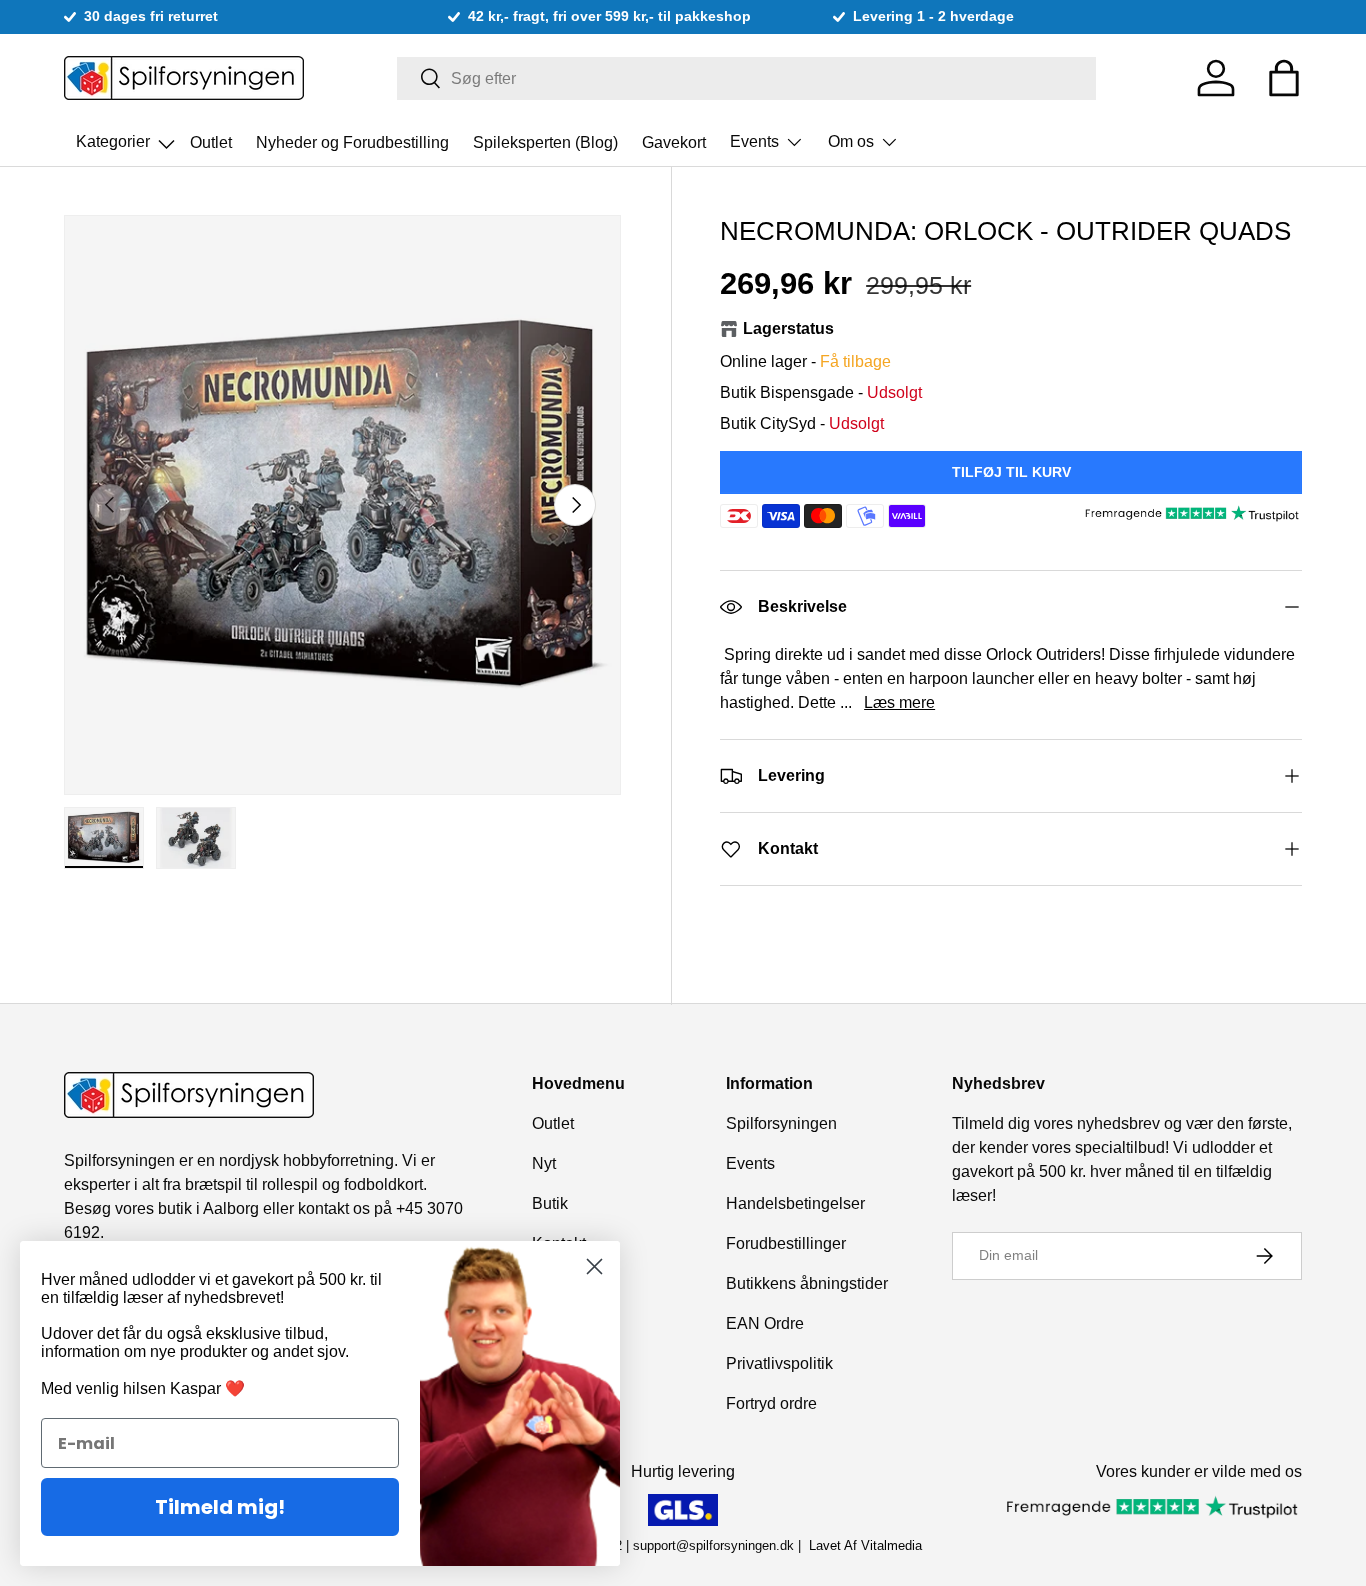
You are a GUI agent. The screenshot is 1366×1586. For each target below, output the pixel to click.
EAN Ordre (765, 1323)
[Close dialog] (594, 1266)
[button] (1284, 78)
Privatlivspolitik (779, 1363)
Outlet (211, 141)
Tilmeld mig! (220, 1507)
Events (754, 141)
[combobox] (746, 78)
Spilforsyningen (781, 1123)
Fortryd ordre (771, 1403)
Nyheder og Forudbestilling (352, 141)
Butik (550, 1203)
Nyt (544, 1163)
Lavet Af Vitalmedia (865, 1545)
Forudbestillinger (786, 1243)
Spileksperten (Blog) (545, 141)
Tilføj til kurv (1011, 472)
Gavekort (674, 141)
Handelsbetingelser (795, 1203)
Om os (851, 141)
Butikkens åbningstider (807, 1283)
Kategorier (127, 136)
